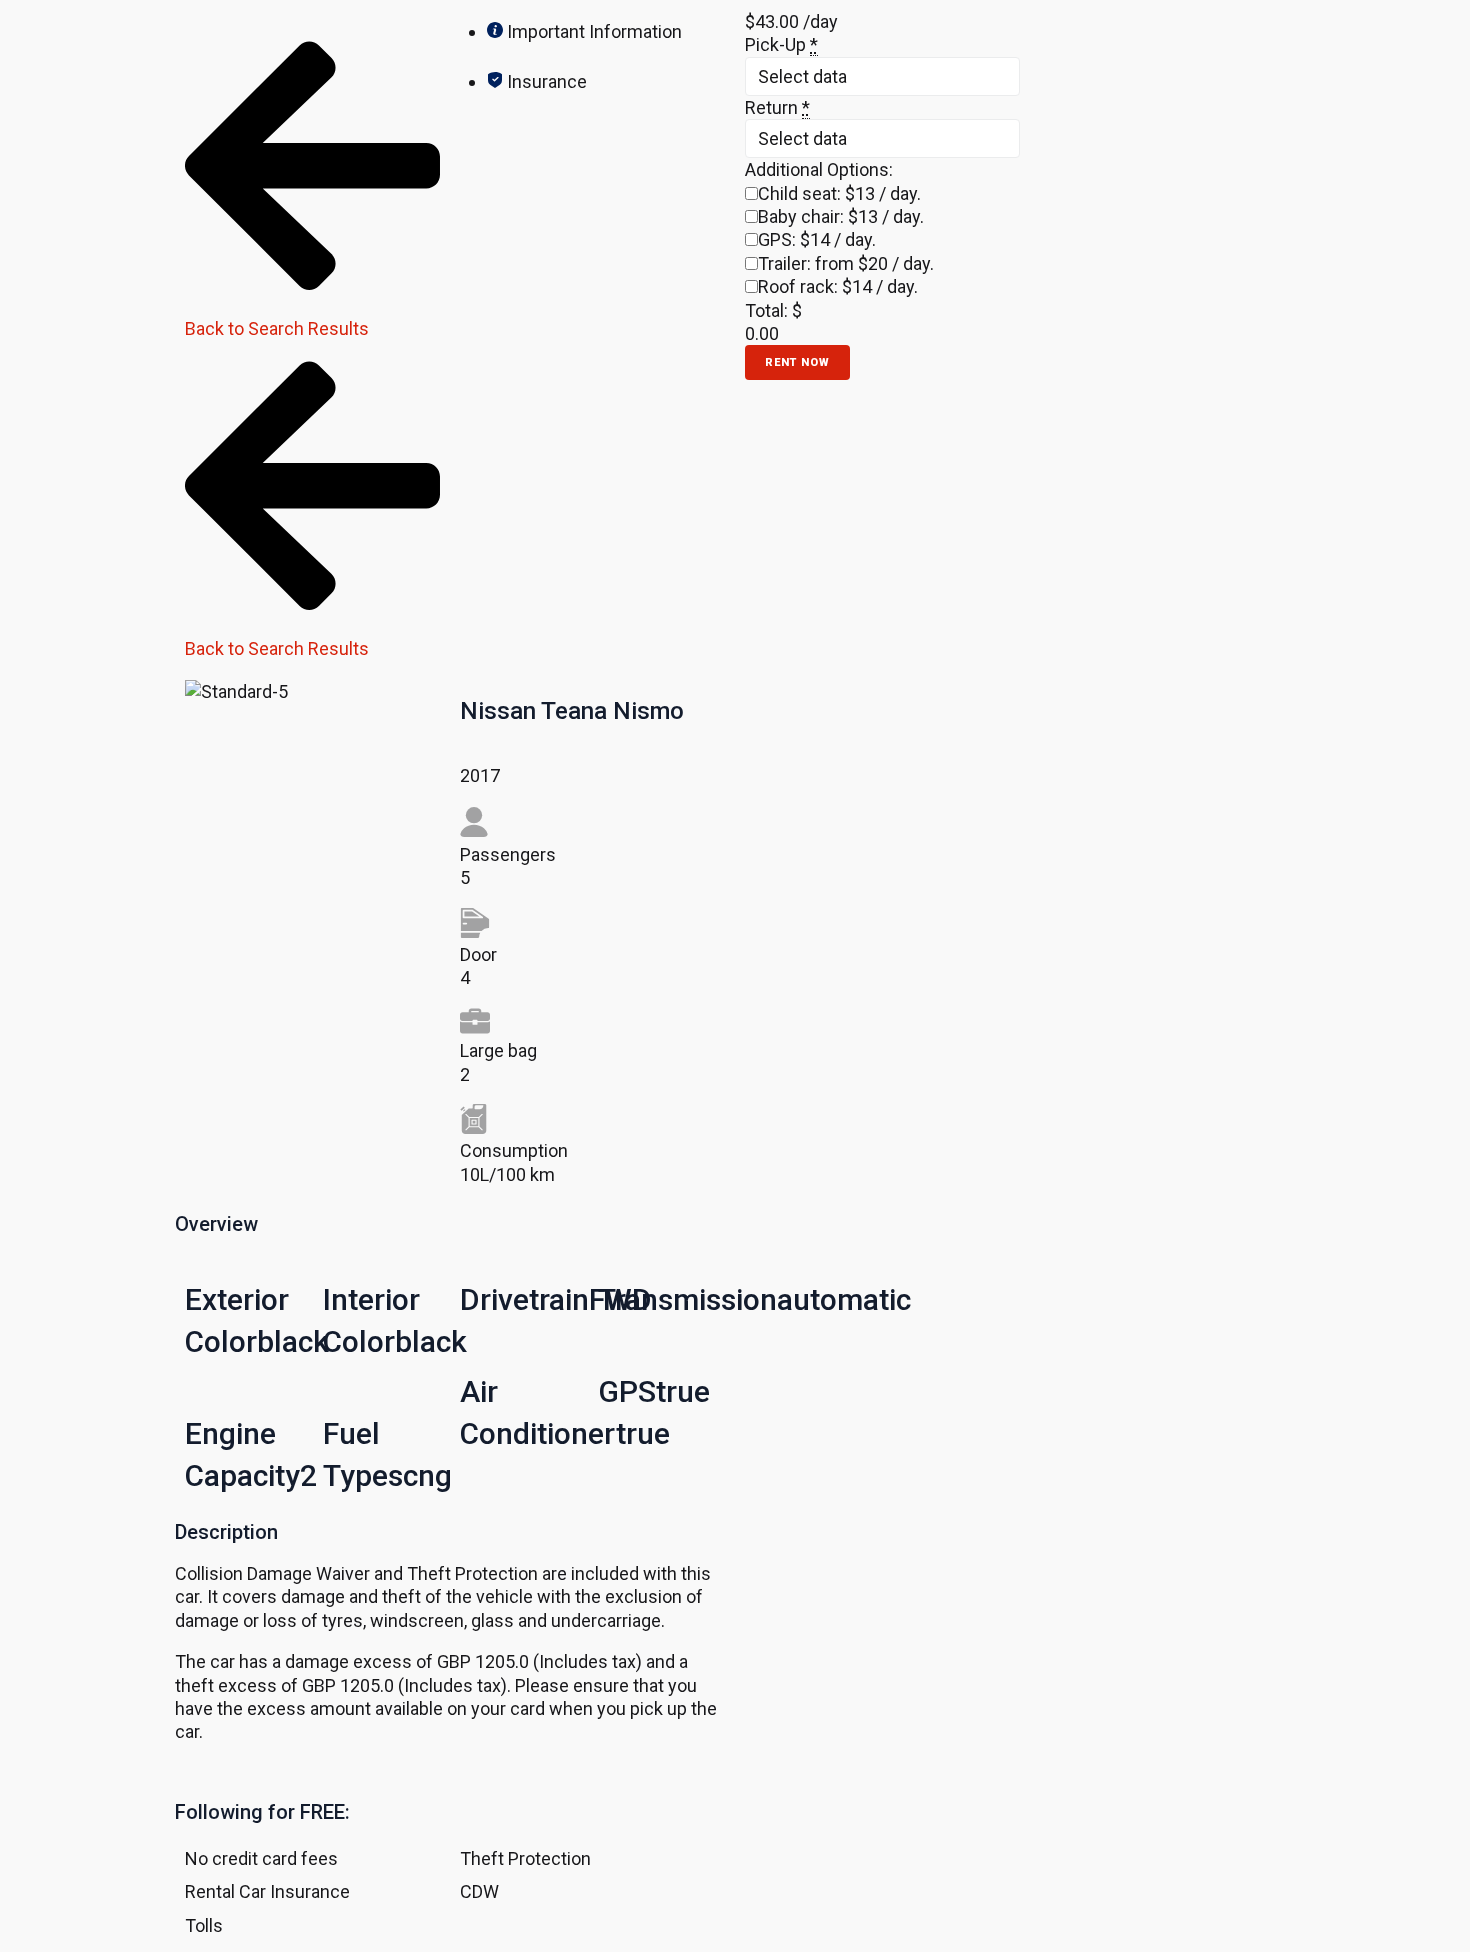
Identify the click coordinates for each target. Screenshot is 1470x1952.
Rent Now (797, 362)
